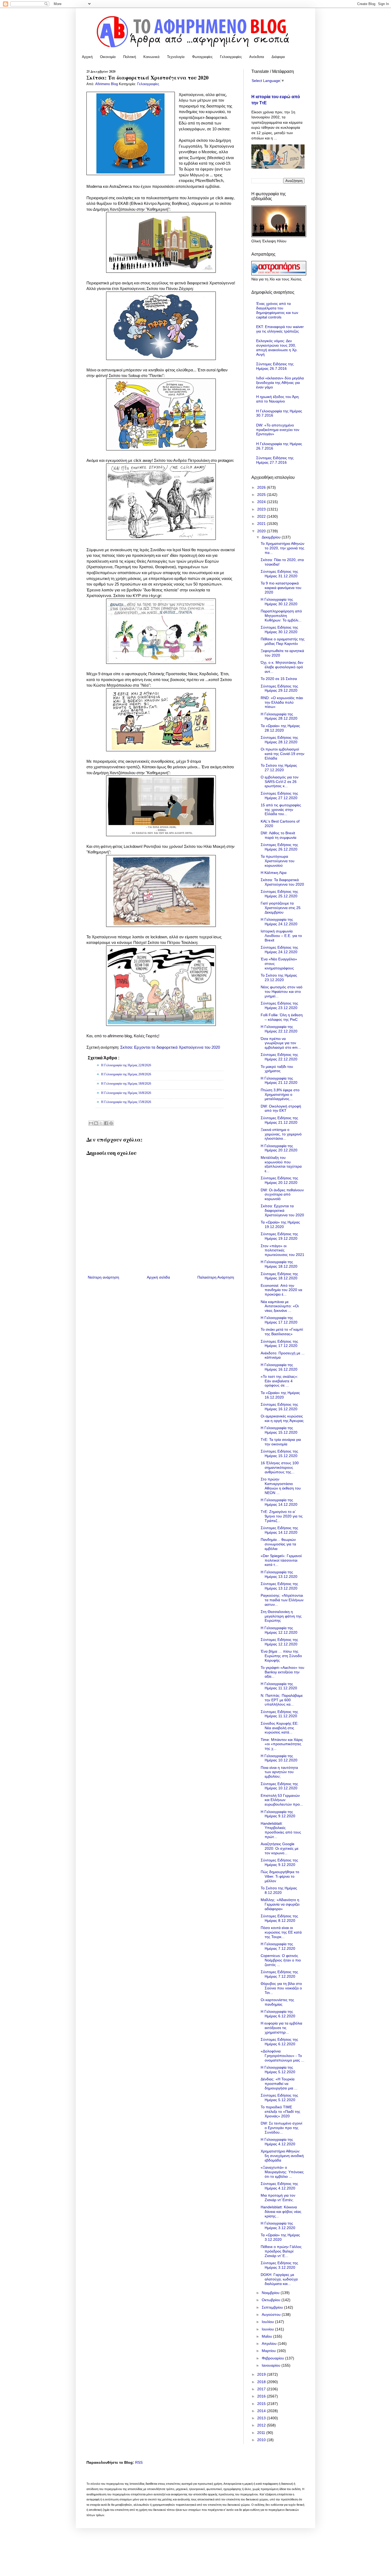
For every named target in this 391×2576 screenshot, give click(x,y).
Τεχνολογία (176, 57)
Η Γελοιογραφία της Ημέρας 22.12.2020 (279, 1029)
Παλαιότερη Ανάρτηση (216, 1277)
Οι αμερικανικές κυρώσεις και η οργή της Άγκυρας (282, 1418)
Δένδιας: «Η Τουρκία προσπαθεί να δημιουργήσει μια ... (279, 2084)
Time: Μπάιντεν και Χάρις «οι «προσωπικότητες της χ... (282, 1744)
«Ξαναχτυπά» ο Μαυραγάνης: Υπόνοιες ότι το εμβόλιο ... (282, 2172)
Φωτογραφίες (202, 57)
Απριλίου (270, 2343)
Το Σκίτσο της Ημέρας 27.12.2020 (279, 768)
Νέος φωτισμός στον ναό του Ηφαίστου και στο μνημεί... (282, 992)
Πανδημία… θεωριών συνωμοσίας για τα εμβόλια (278, 1544)
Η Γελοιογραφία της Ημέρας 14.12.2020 (279, 1502)
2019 (262, 2374)
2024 (262, 502)
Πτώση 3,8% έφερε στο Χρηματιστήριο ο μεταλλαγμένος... (280, 1094)
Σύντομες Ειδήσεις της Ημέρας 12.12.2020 (279, 1642)
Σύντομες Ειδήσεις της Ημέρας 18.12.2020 (279, 1276)
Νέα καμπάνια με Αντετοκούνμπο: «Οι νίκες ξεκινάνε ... (280, 1306)
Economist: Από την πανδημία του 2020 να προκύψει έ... (281, 1290)
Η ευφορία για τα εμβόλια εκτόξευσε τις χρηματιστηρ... (281, 2028)
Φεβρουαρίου (273, 2358)
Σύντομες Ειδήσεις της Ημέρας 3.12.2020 (279, 2265)
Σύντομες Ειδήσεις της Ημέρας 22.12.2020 (279, 1057)
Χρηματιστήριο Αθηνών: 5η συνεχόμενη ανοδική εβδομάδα (282, 2156)
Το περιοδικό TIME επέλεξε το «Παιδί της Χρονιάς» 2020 (280, 2112)
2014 (262, 2411)
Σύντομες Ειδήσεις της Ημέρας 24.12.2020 (279, 950)
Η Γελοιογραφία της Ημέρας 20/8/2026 (126, 1074)
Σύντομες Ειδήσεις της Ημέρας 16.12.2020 (279, 1407)
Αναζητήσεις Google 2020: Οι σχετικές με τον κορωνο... (280, 1848)
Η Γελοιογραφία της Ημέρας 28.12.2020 (279, 716)
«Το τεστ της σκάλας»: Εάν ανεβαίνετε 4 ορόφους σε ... (279, 1381)
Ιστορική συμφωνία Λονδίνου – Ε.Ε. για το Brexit (281, 936)
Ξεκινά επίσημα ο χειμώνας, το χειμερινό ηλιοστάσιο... (281, 1134)
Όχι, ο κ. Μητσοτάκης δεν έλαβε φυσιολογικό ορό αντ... (282, 667)
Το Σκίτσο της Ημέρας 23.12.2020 (279, 978)
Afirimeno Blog (107, 84)
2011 (262, 2433)
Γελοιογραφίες (231, 57)
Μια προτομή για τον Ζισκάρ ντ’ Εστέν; (278, 2198)
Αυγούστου (272, 2314)
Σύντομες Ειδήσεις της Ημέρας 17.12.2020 (279, 1344)
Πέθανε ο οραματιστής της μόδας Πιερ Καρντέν (283, 641)
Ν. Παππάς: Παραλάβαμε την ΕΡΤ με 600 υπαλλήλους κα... (282, 1700)
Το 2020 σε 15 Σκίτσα (279, 679)
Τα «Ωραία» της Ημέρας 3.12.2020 (280, 2237)
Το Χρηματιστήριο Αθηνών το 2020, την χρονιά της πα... (282, 548)
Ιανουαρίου (272, 2365)
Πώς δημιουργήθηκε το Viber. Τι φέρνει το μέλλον (280, 1876)
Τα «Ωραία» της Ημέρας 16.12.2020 (280, 1395)
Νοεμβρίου (271, 2293)
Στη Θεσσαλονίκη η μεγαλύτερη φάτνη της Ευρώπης (281, 1616)
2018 (262, 2382)
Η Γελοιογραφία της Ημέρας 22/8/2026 (126, 1065)
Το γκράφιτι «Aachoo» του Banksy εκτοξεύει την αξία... (282, 1672)
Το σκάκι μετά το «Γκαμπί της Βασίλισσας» (282, 1332)
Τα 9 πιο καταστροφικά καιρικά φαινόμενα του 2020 (281, 588)
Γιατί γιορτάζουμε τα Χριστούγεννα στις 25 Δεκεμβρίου (281, 908)
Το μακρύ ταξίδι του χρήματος (277, 1069)
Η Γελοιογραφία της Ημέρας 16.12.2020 (279, 1367)
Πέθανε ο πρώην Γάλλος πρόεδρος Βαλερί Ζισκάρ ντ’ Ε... (281, 2251)
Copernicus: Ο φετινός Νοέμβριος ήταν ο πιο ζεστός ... (281, 1960)
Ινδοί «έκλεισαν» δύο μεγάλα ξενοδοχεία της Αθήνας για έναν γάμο (280, 383)
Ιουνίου (268, 2329)
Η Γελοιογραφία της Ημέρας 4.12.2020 (278, 2142)
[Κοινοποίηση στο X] (101, 1123)
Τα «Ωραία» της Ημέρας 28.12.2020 (280, 728)
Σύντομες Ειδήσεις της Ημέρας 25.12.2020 (279, 894)
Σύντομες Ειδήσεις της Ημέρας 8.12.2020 (279, 1918)
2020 (262, 531)
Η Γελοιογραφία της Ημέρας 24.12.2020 (279, 922)
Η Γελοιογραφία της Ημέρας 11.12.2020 (279, 1686)
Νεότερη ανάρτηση (103, 1277)
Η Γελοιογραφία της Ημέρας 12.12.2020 (279, 1630)
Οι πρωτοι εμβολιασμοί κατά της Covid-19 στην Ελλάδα (282, 754)
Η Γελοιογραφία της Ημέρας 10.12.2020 (279, 1758)
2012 (262, 2425)
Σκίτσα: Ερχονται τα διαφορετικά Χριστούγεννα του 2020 (170, 1047)
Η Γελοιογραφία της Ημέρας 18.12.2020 (279, 1264)
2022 (262, 516)
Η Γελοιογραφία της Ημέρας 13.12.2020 (279, 1574)
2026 (262, 487)
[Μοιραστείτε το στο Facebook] (106, 1123)
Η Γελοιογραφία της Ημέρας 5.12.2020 (278, 2070)
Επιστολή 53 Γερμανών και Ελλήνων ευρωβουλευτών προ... (282, 1800)
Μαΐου (267, 2336)
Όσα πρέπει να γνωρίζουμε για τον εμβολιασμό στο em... (281, 1043)
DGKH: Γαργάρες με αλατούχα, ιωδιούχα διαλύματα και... (279, 2279)
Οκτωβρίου (272, 2300)
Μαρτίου (269, 2351)
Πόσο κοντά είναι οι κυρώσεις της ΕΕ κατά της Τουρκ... (281, 1932)
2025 (262, 495)
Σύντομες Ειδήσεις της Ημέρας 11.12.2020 (279, 1714)
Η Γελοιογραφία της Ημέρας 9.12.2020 (278, 1814)
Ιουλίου (268, 2322)
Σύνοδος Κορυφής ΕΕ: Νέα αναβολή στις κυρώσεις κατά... (280, 1728)
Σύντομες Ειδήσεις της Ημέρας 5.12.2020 (279, 2098)
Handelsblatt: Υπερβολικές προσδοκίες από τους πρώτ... (281, 1830)
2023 (262, 509)
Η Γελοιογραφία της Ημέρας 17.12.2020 (279, 1320)
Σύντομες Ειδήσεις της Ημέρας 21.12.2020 (279, 1120)
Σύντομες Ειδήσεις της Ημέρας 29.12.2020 (279, 688)
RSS (139, 2462)
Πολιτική (130, 57)
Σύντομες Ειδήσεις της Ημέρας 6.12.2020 (279, 2042)
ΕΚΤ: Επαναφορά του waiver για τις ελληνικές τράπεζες (280, 329)
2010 (262, 2440)
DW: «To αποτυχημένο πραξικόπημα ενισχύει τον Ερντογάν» (278, 430)
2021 (262, 524)
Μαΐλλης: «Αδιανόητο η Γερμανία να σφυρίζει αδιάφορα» (280, 1904)
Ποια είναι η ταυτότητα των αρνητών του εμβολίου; (279, 1772)
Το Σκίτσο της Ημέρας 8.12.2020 (279, 1890)
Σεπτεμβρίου (273, 2307)
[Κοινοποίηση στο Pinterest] (111, 1123)
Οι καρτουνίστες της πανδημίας (277, 2002)
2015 (262, 2404)
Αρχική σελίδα (158, 1277)
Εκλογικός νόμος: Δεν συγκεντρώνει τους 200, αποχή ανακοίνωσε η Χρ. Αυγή (277, 347)
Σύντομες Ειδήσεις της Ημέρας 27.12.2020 (279, 796)
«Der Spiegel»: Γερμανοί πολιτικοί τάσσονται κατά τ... (281, 1560)
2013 (262, 2418)
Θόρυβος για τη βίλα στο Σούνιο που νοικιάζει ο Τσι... (281, 1988)
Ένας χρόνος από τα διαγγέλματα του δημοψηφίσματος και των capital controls (277, 310)
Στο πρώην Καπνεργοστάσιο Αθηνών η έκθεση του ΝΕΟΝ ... (281, 1486)
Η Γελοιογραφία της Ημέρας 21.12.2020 (279, 1080)
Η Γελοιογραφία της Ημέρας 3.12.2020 (278, 2226)
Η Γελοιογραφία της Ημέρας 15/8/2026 (126, 1102)
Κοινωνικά (151, 57)
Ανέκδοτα (257, 57)
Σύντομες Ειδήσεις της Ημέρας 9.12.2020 (279, 1862)
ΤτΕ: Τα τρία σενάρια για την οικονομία (281, 1442)
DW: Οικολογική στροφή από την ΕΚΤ (281, 1108)
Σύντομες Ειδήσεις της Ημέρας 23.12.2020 (279, 1005)
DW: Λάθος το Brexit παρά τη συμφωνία (278, 835)
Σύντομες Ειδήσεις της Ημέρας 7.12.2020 (279, 1974)
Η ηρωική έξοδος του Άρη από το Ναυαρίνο (277, 399)
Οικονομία (108, 57)
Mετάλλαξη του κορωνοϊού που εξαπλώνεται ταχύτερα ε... (281, 1164)
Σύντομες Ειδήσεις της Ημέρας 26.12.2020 (279, 847)
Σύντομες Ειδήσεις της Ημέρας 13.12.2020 (279, 1586)
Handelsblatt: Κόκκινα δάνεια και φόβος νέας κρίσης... (281, 2212)
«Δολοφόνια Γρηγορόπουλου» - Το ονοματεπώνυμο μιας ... (282, 2056)
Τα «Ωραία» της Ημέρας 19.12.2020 (280, 1224)
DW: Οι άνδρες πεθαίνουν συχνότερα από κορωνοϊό (282, 1194)
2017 (262, 2389)
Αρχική (87, 57)
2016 (262, 2396)
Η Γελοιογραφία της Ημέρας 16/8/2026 (126, 1093)
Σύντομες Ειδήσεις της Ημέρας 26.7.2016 (275, 366)
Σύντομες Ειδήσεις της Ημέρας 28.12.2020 (279, 740)
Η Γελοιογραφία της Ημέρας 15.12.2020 (279, 1430)
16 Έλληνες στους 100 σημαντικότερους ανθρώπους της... (280, 1467)
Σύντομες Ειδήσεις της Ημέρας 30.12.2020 (279, 630)
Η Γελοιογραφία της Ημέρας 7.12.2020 (278, 1946)
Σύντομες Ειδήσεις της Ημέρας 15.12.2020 (279, 1453)
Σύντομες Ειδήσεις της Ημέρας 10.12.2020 (279, 1786)
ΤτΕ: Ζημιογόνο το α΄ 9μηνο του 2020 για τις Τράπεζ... (282, 1516)
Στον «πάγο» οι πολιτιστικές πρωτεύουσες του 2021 (282, 1250)
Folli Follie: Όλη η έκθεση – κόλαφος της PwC (282, 1017)
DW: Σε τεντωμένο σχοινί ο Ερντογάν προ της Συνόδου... (281, 2128)
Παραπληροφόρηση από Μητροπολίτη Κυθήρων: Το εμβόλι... (281, 616)
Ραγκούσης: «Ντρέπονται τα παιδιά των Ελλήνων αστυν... (282, 1600)
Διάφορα (278, 57)
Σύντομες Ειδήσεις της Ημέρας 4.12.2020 (279, 2186)
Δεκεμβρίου (272, 537)
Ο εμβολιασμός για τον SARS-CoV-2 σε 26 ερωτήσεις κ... (280, 782)
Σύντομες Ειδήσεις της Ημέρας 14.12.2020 (279, 1530)
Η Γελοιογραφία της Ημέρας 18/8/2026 (126, 1084)
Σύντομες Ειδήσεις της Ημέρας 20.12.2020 (279, 1180)
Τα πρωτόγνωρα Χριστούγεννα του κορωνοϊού (278, 861)
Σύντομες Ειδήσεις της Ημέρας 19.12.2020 (279, 1236)
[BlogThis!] (96, 1123)
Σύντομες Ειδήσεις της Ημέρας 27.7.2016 (275, 460)
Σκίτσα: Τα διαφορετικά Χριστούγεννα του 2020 (282, 882)
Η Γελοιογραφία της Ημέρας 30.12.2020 (279, 602)
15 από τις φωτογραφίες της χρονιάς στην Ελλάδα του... (281, 810)
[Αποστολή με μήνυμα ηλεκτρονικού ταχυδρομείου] (91, 1123)
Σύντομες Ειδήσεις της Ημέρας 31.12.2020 (279, 574)
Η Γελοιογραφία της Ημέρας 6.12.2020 (278, 2014)
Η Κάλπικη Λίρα (274, 873)
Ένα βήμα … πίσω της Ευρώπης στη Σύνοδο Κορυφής (281, 1656)
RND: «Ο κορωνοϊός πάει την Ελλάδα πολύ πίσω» (282, 702)
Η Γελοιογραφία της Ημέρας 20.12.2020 (279, 1148)
